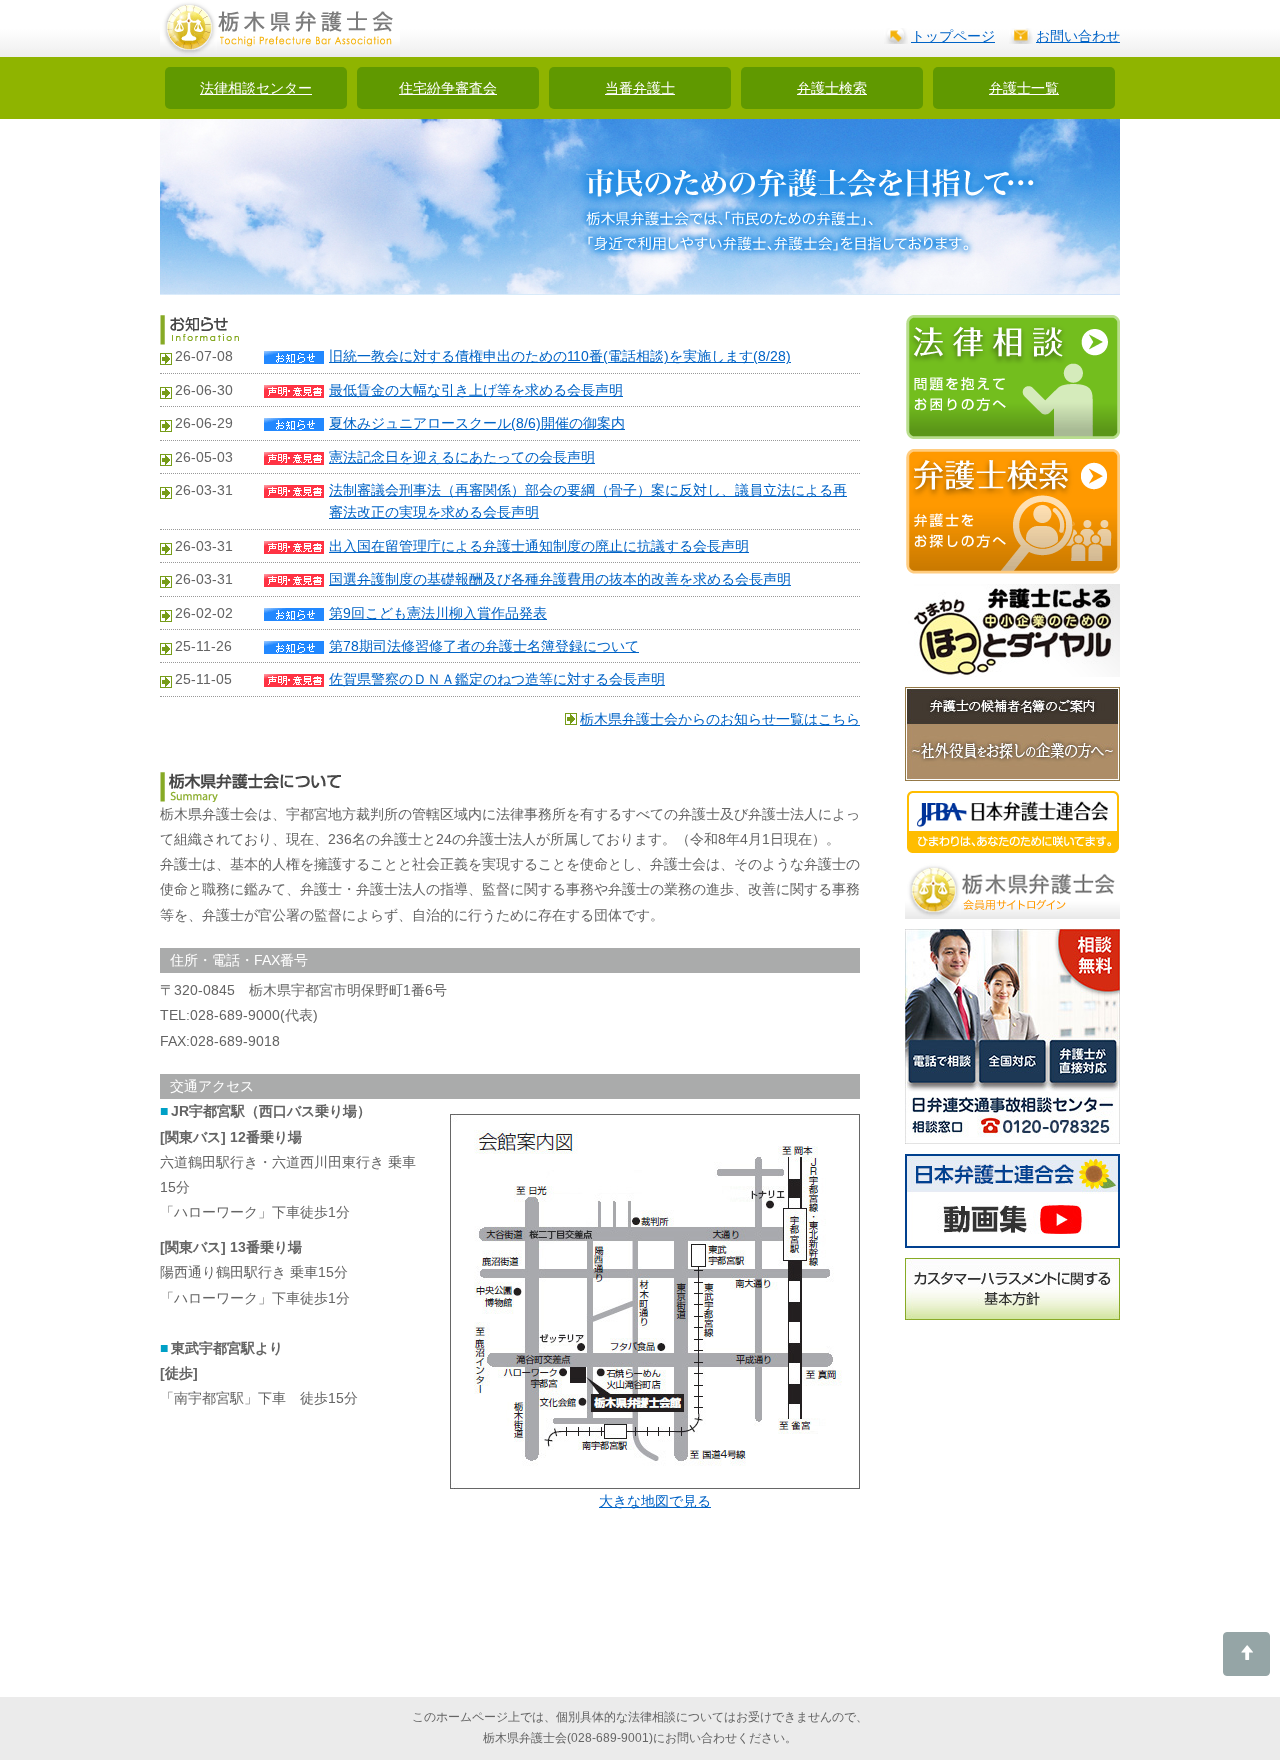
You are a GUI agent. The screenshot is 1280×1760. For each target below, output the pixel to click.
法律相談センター (256, 88)
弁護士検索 (832, 88)
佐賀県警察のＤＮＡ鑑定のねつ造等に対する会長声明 (497, 679)
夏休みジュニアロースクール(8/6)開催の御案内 (477, 423)
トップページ (953, 36)
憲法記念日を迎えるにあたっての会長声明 (462, 457)
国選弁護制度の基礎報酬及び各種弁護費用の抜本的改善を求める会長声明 (560, 579)
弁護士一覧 (1024, 88)
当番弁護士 (640, 88)
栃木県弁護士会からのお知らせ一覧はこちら (720, 719)
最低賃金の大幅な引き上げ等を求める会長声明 (476, 390)
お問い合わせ (1078, 36)
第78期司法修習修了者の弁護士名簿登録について (484, 646)
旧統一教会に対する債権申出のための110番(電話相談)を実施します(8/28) (560, 356)
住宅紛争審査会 (448, 88)
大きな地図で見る (655, 1501)
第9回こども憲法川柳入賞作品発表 (438, 613)
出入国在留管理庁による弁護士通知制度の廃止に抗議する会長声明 (539, 546)
